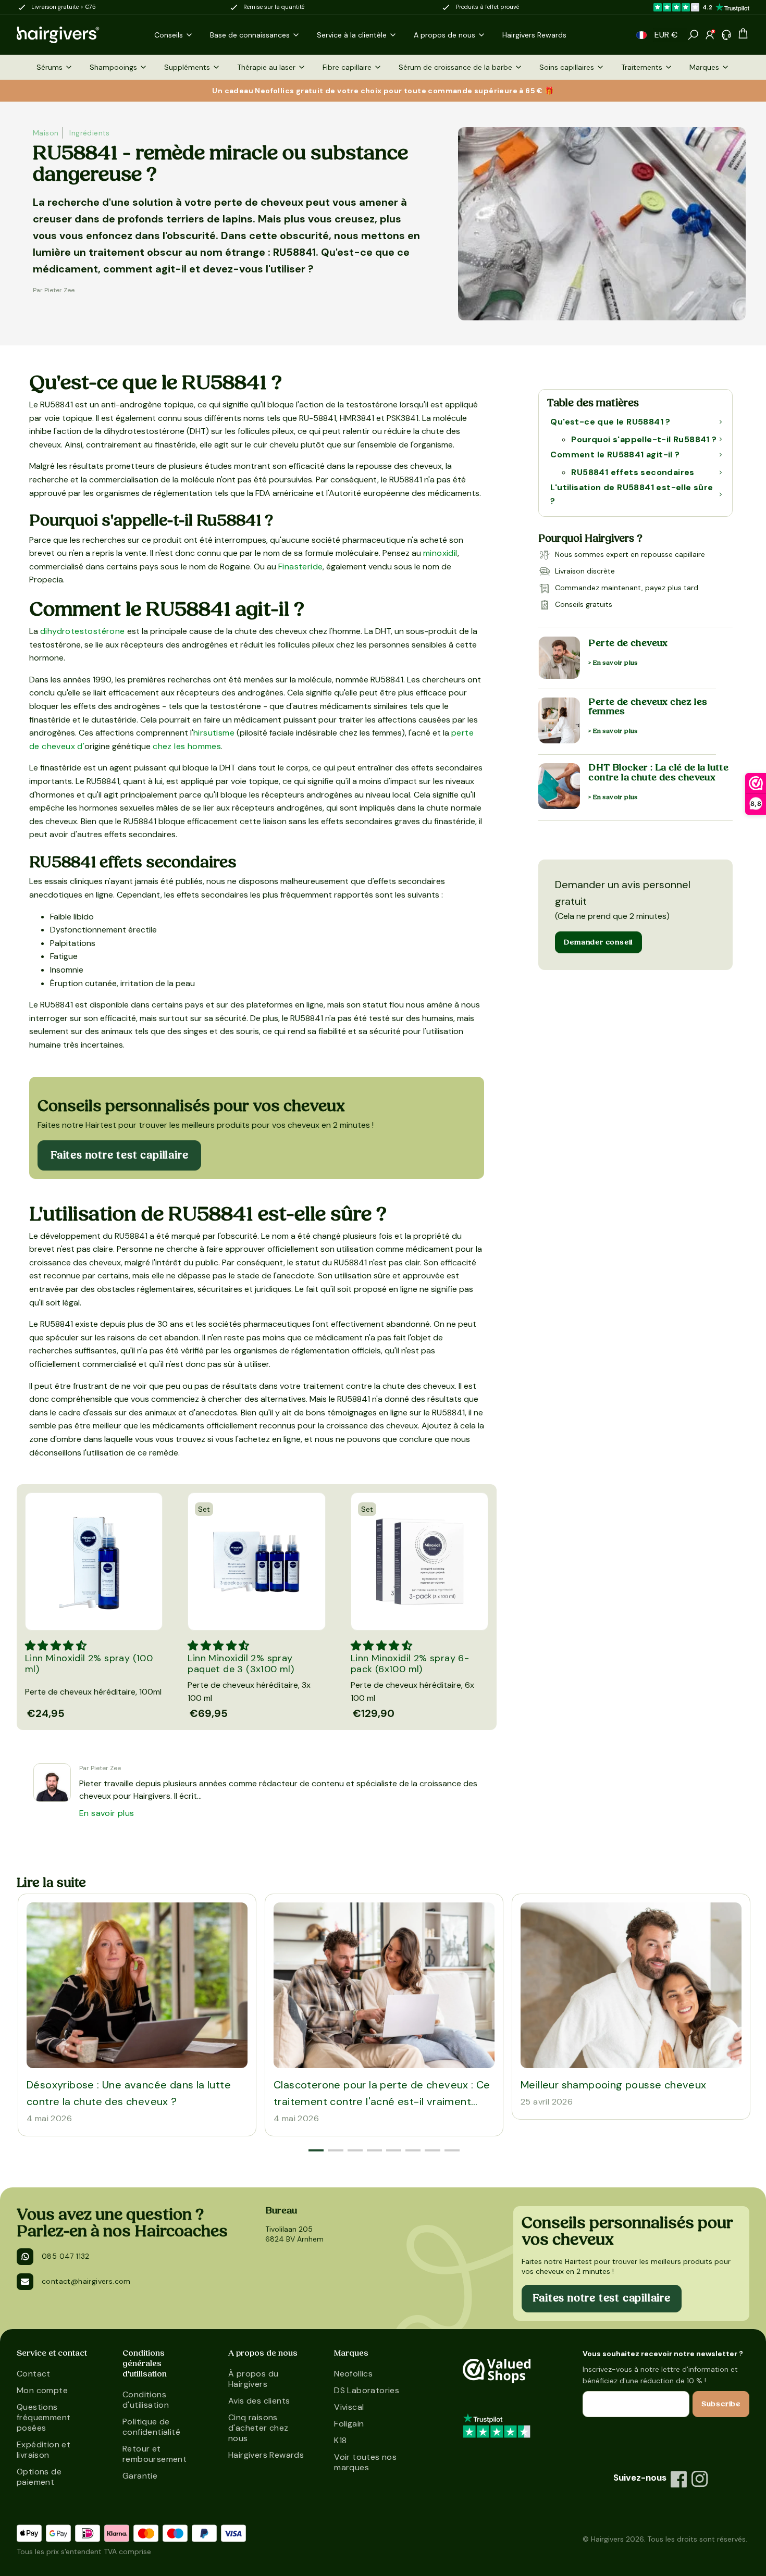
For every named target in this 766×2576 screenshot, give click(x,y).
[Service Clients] (726, 35)
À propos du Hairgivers (253, 2379)
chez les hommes (187, 746)
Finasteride (300, 567)
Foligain (349, 2424)
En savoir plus (107, 1813)
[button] (641, 35)
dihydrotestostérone (83, 631)
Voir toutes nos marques (365, 2462)
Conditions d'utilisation (146, 2400)
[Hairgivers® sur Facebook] (679, 2479)
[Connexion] (710, 35)
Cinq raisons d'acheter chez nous (258, 2428)
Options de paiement (39, 2477)
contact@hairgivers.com (86, 2281)
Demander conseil (598, 942)
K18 (340, 2440)
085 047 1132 (66, 2256)
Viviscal (349, 2407)
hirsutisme (214, 733)
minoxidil (440, 553)
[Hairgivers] (75, 35)
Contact (34, 2374)
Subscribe (721, 2404)
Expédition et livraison (44, 2450)
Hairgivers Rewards (266, 2455)
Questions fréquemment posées (44, 2417)
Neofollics (353, 2374)
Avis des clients (259, 2401)
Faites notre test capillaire (119, 1155)
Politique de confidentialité (151, 2427)
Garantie (140, 2476)
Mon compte (42, 2390)
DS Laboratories (367, 2390)
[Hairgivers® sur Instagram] (700, 2479)
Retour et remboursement (155, 2454)
